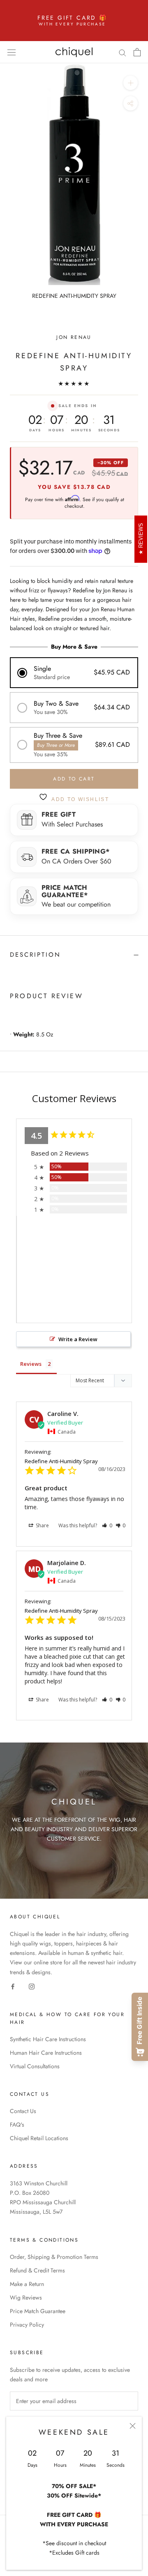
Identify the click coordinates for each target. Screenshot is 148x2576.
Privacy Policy (27, 2325)
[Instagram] (32, 1986)
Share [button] (42, 1525)
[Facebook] (13, 1986)
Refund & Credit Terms (37, 2270)
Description (35, 955)
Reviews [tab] (31, 1364)
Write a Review (78, 1339)
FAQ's (17, 2125)
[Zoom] (131, 83)
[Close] (133, 2426)
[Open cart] (137, 52)
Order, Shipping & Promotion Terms (54, 2257)
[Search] (123, 52)
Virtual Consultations (35, 2066)
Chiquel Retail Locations (39, 2138)
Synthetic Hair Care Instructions (48, 2039)
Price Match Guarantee (38, 2311)
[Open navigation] (12, 52)
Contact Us (23, 2111)
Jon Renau (74, 337)
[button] (74, 673)
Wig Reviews (26, 2297)
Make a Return (27, 2284)
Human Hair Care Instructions (46, 2053)
